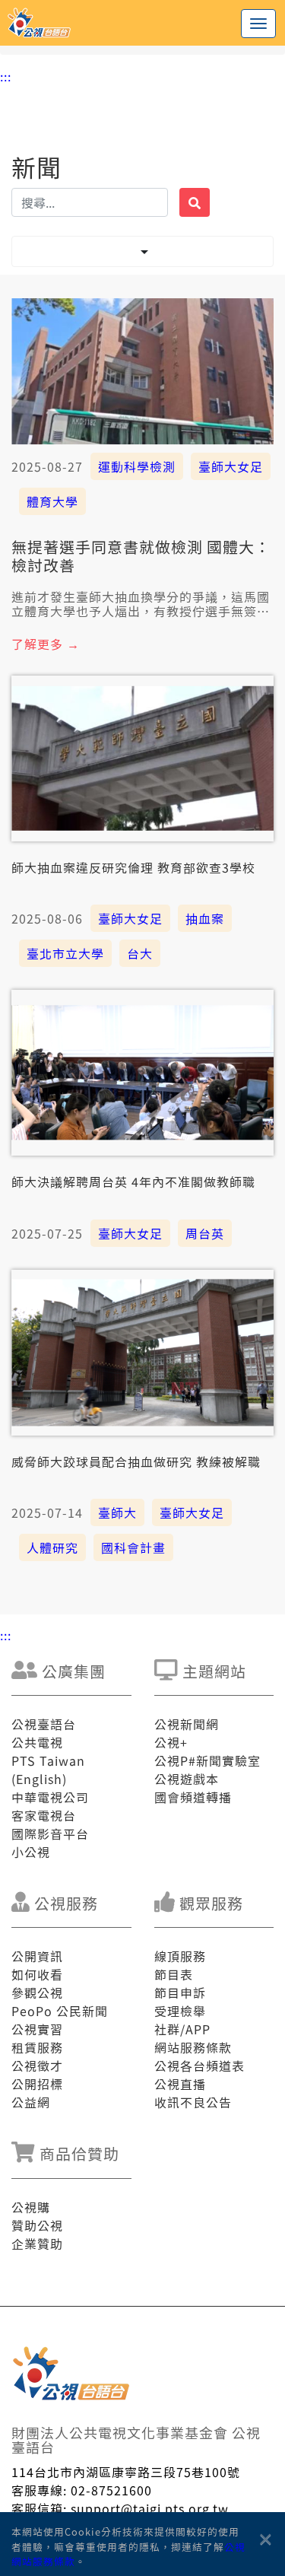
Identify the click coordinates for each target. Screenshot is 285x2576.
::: (6, 76)
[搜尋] (195, 202)
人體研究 (52, 1547)
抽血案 (205, 918)
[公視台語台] (142, 23)
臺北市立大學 (65, 953)
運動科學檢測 (137, 466)
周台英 (205, 1233)
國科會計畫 (133, 1547)
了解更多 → (46, 644)
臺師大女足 (231, 466)
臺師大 (117, 1512)
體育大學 (52, 501)
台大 (140, 953)
